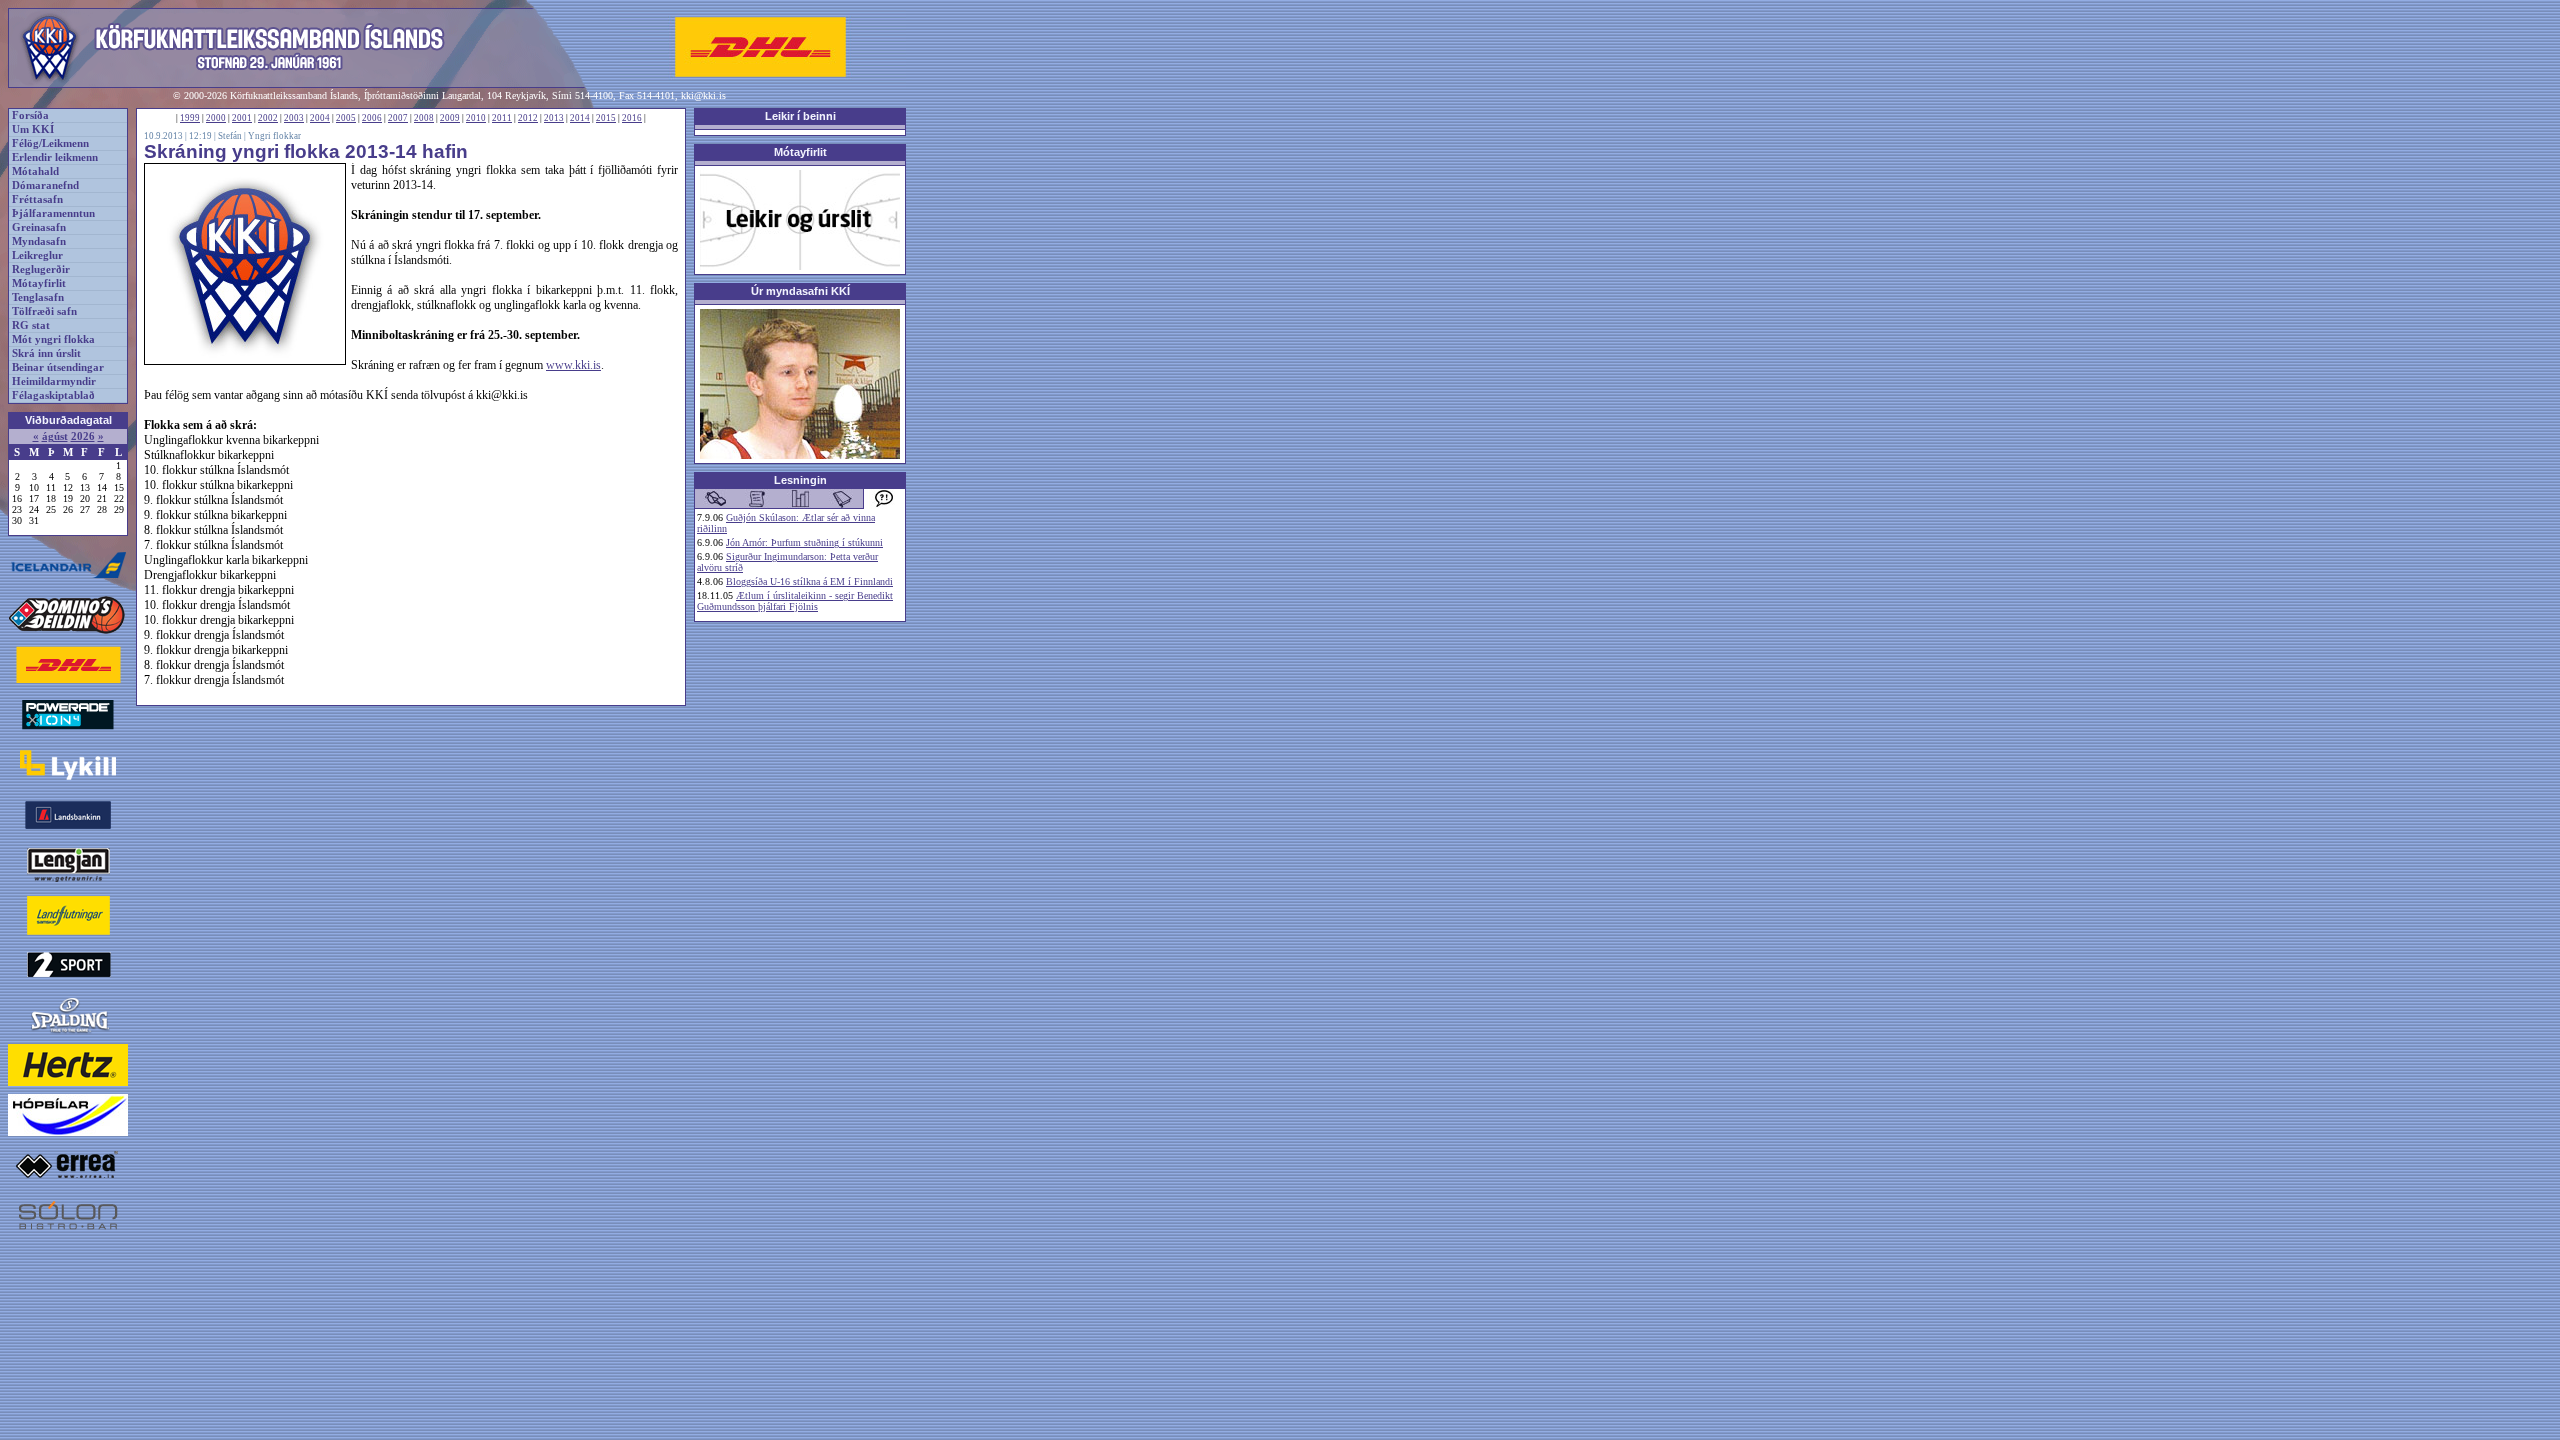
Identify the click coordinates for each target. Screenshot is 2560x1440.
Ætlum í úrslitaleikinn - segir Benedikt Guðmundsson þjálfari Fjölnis (795, 601)
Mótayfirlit (39, 283)
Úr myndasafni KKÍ (800, 291)
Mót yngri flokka (53, 339)
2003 (294, 118)
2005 (346, 118)
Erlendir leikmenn (55, 157)
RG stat (31, 325)
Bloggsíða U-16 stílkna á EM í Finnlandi (809, 581)
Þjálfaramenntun (53, 213)
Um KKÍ (33, 129)
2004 (320, 118)
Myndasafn (39, 241)
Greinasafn (39, 227)
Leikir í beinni (800, 116)
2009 (450, 118)
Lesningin (800, 480)
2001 (242, 118)
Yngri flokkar (274, 136)
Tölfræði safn (44, 311)
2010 (476, 118)
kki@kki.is (703, 95)
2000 (216, 118)
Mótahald (35, 171)
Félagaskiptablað (53, 395)
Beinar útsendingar (58, 367)
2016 (632, 118)
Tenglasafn (38, 297)
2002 (268, 118)
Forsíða (30, 115)
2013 (554, 118)
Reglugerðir (41, 269)
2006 (372, 118)
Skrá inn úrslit (46, 353)
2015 (606, 118)
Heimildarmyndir (54, 381)
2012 (528, 118)
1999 (190, 118)
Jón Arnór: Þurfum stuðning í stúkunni (804, 542)
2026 (83, 436)
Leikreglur (37, 255)
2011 (502, 118)
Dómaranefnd (45, 185)
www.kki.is (573, 365)
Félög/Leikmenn (50, 143)
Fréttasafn (37, 199)
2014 (580, 118)
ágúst (55, 436)
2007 (398, 118)
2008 (424, 118)
